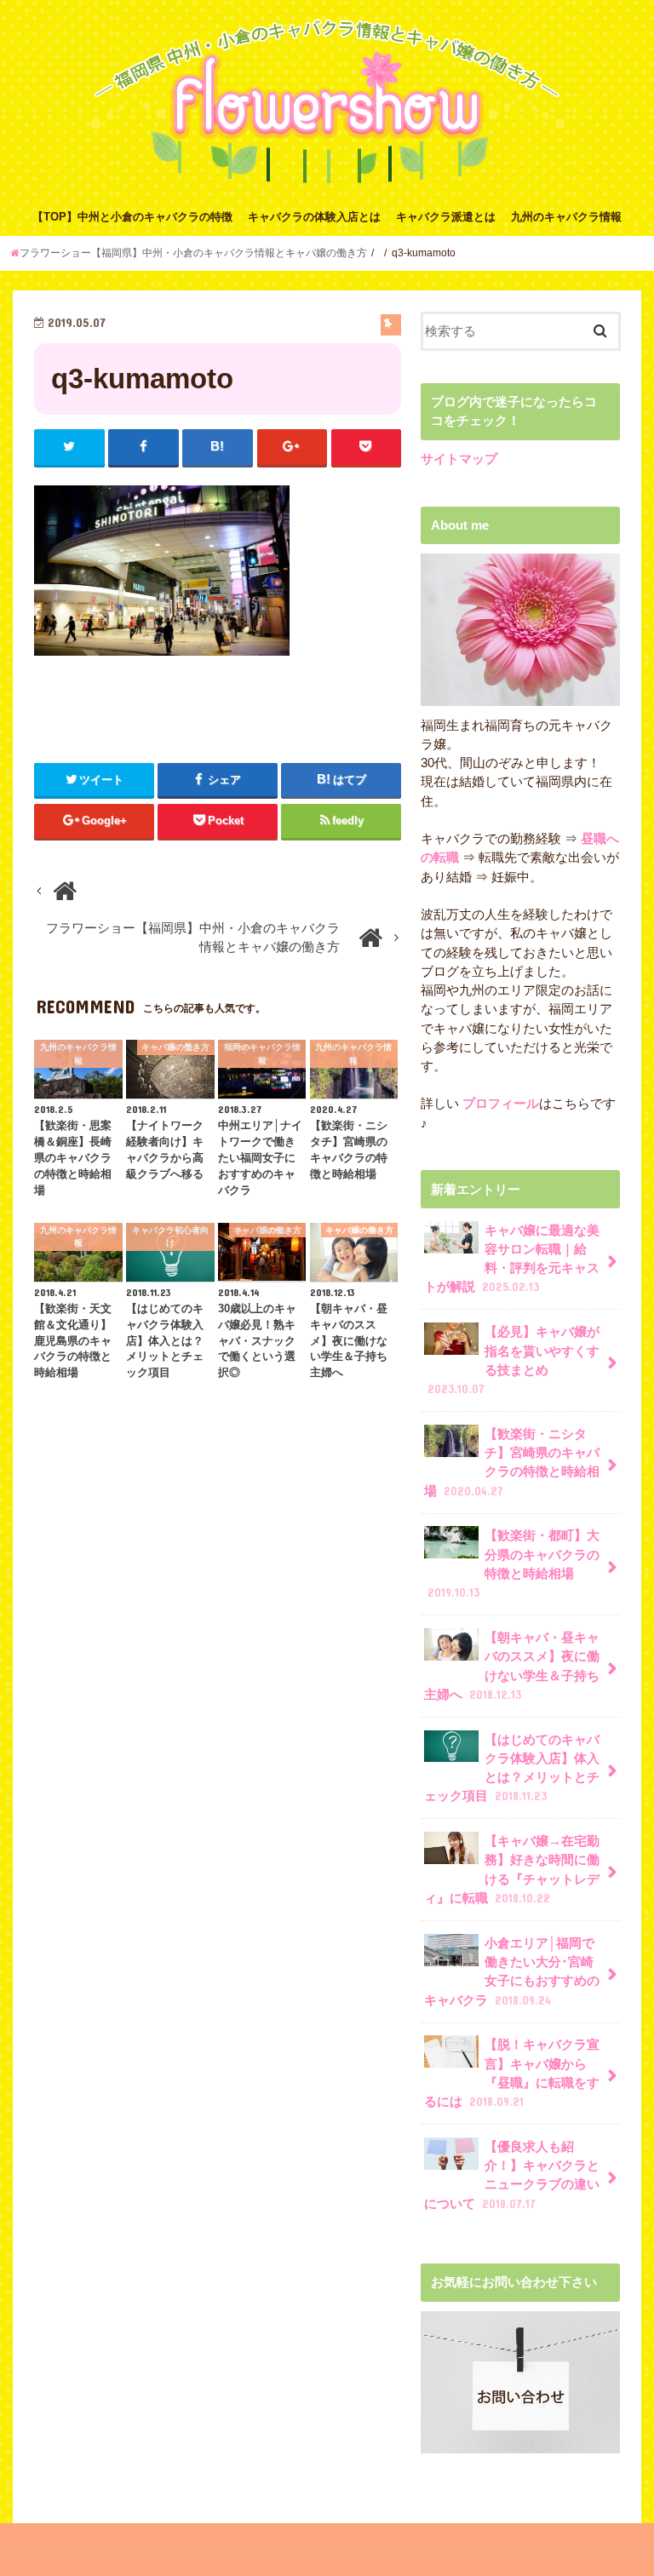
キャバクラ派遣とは (446, 217)
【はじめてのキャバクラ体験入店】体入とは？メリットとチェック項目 (512, 1768)
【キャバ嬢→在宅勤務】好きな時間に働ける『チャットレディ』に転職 (512, 1870)
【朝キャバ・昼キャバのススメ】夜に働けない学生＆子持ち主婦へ (512, 1666)
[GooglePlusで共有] (293, 447)
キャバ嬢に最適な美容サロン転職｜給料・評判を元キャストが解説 (512, 1259)
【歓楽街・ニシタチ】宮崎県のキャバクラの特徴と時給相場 (512, 1463)
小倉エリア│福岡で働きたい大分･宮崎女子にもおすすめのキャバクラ (512, 1972)
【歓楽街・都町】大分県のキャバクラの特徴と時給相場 (513, 1564)
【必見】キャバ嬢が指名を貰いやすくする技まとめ (513, 1360)
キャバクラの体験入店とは (314, 217)
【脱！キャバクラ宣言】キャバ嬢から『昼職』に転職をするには (512, 2073)
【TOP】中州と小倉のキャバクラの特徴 (132, 217)
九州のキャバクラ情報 (566, 217)
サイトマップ (459, 459)
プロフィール (499, 1104)
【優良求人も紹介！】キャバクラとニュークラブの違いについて (512, 2175)
